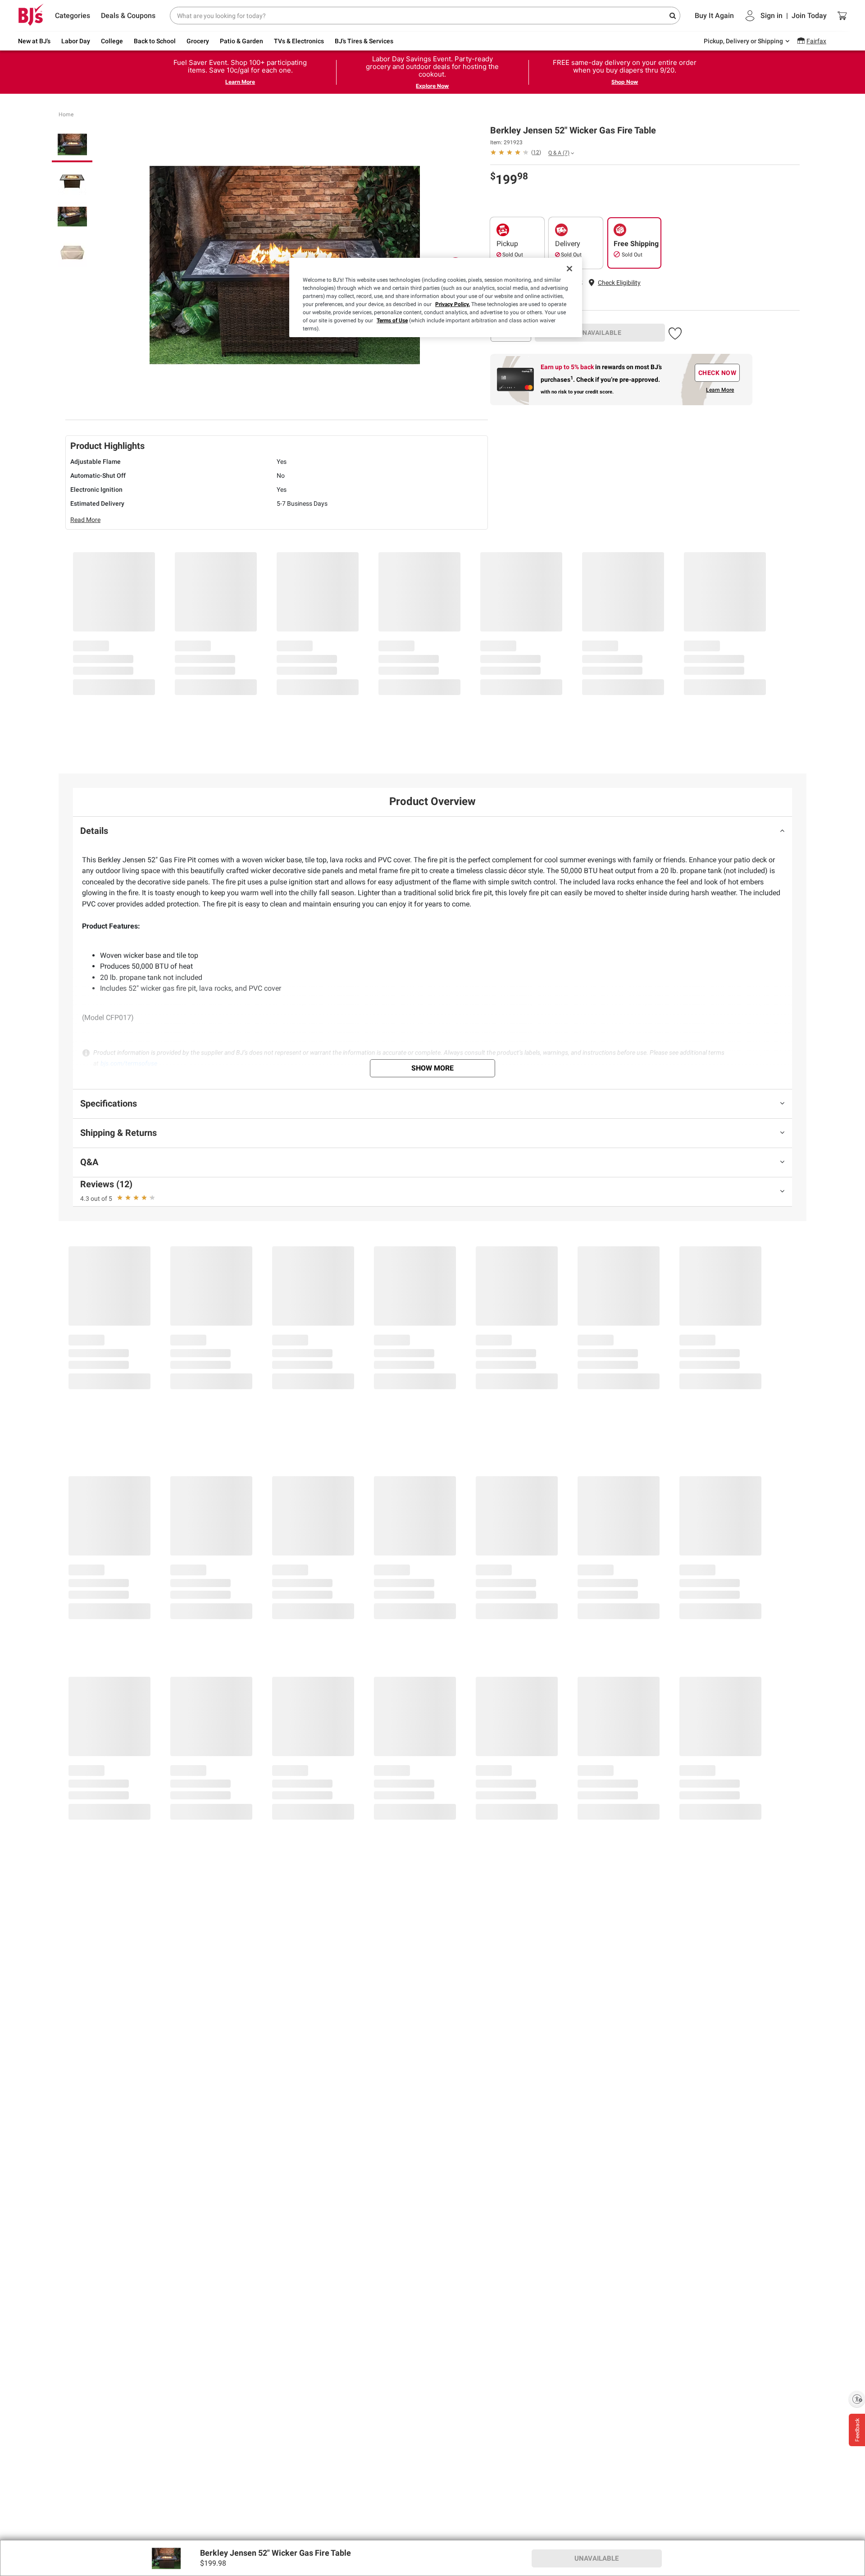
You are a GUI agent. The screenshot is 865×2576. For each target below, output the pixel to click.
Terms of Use (392, 320)
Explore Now (432, 86)
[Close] (569, 269)
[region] (436, 297)
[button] (619, 283)
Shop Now (625, 82)
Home (66, 114)
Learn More (240, 82)
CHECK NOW (717, 373)
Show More (432, 1068)
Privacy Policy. (453, 304)
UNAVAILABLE (600, 333)
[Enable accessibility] (857, 2399)
